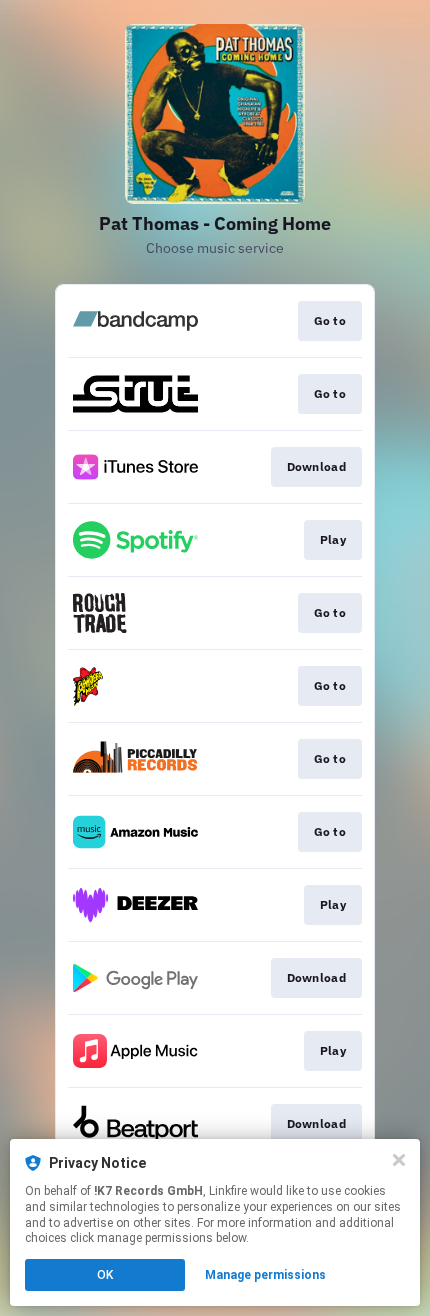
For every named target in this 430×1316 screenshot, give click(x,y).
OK (105, 1275)
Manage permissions (265, 1275)
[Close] (399, 1160)
